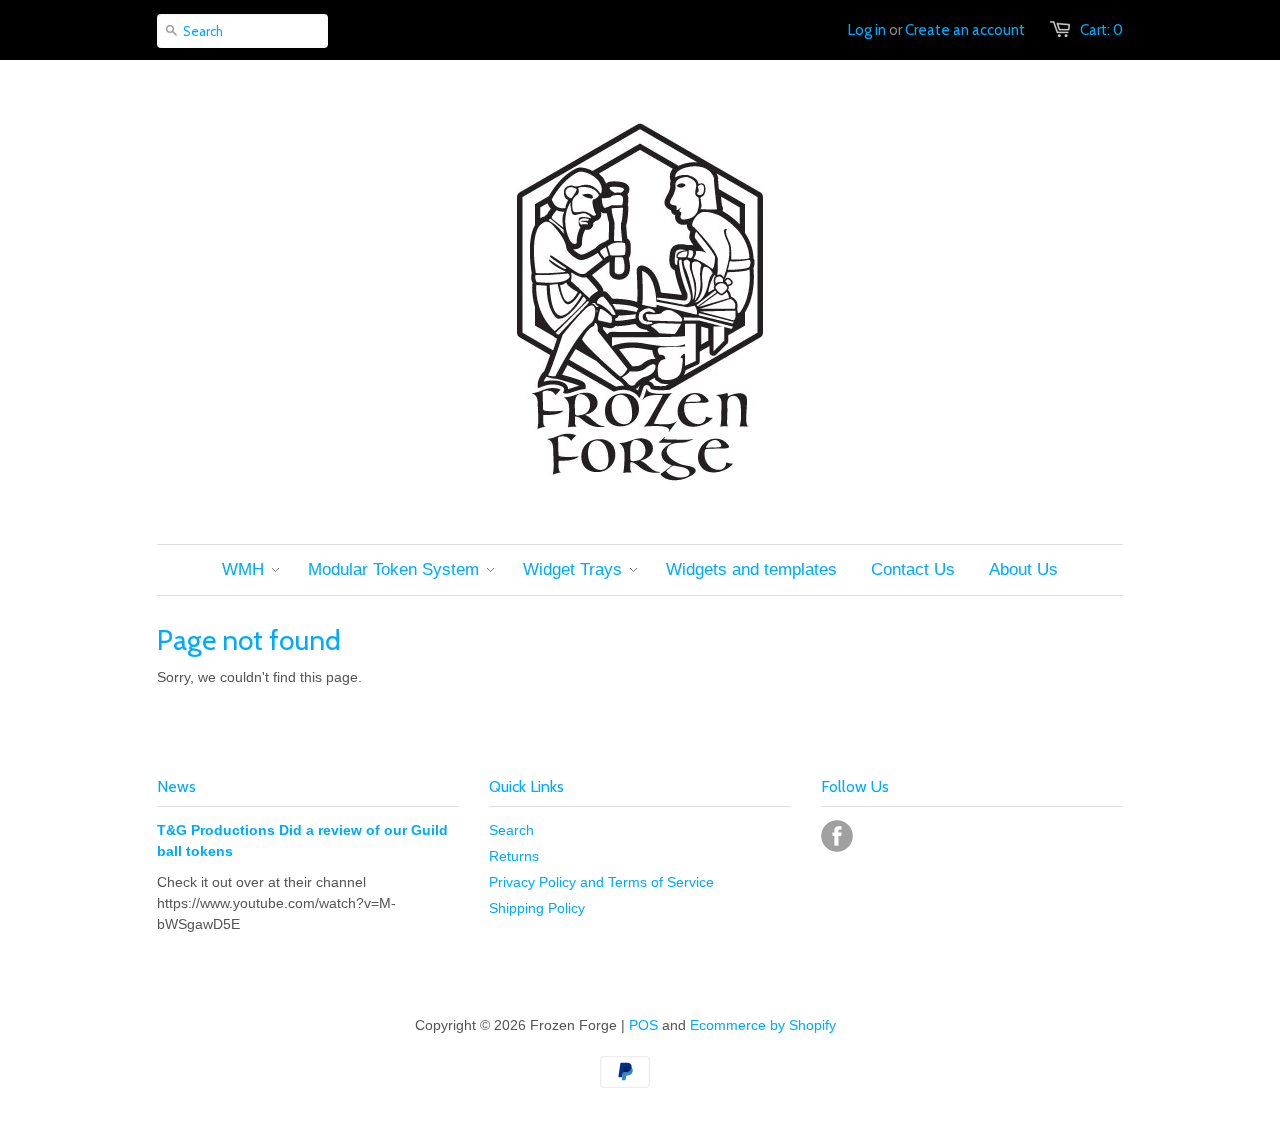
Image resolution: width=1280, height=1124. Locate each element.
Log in (867, 30)
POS (643, 1025)
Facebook (837, 836)
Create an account (965, 30)
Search (511, 830)
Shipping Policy (537, 908)
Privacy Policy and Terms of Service (601, 882)
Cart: (1101, 30)
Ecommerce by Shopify (763, 1025)
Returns (514, 856)
